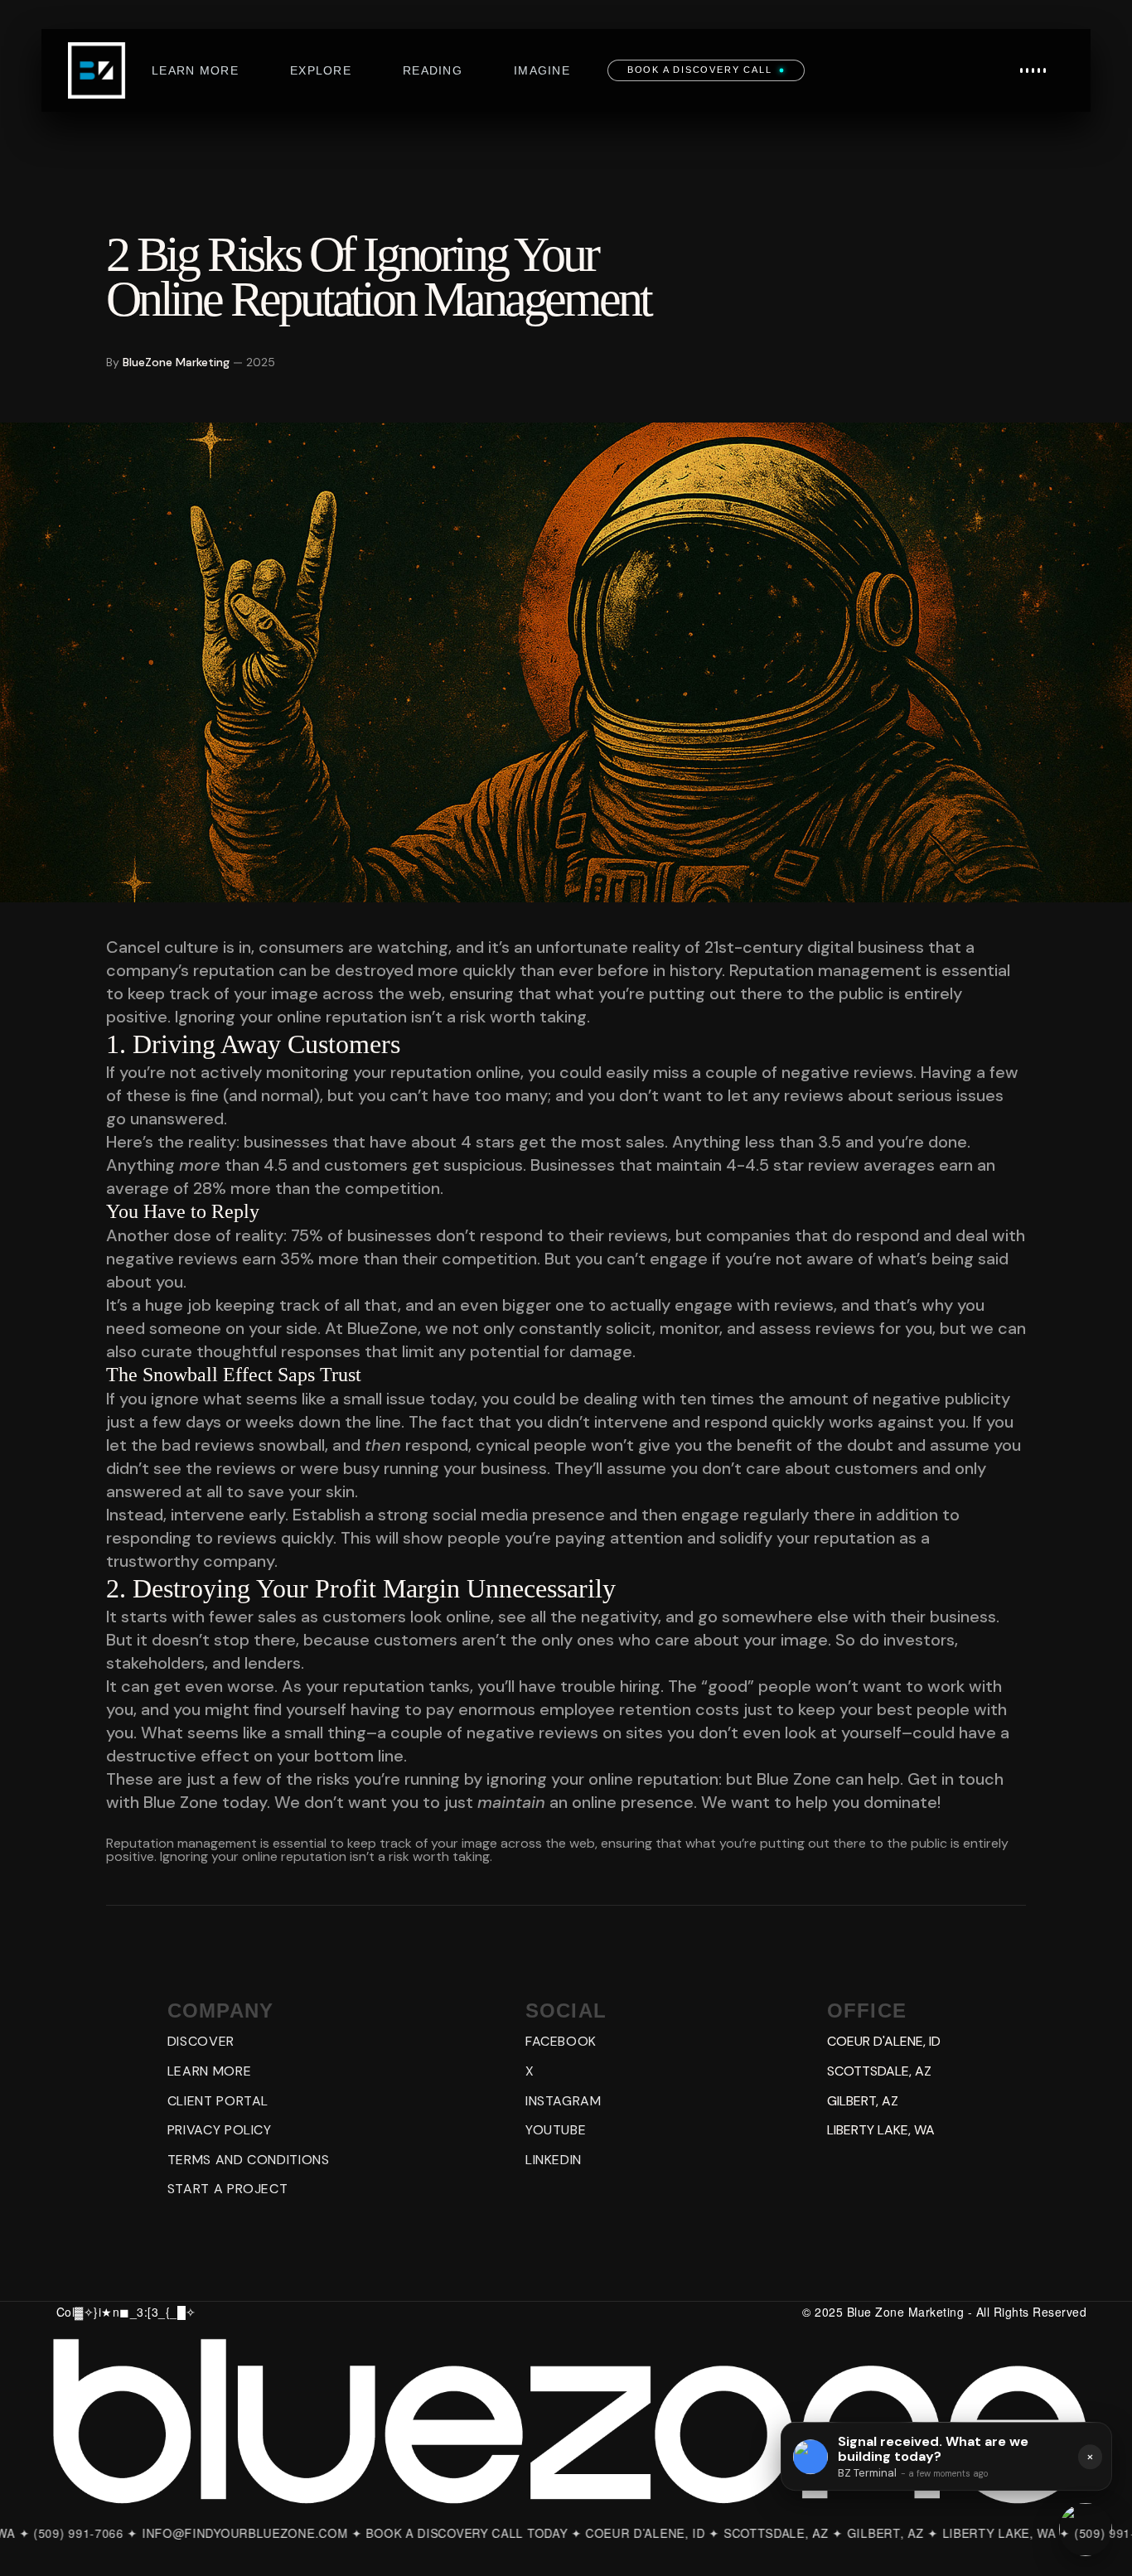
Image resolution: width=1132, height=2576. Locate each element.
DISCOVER (201, 2041)
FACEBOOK (561, 2041)
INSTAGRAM (564, 2101)
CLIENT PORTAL (218, 2101)
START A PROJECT (228, 2189)
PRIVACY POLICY (220, 2130)
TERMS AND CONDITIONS (249, 2160)
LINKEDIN (554, 2160)
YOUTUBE (556, 2130)
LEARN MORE (209, 2071)
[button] (1033, 70)
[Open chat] (1086, 2530)
